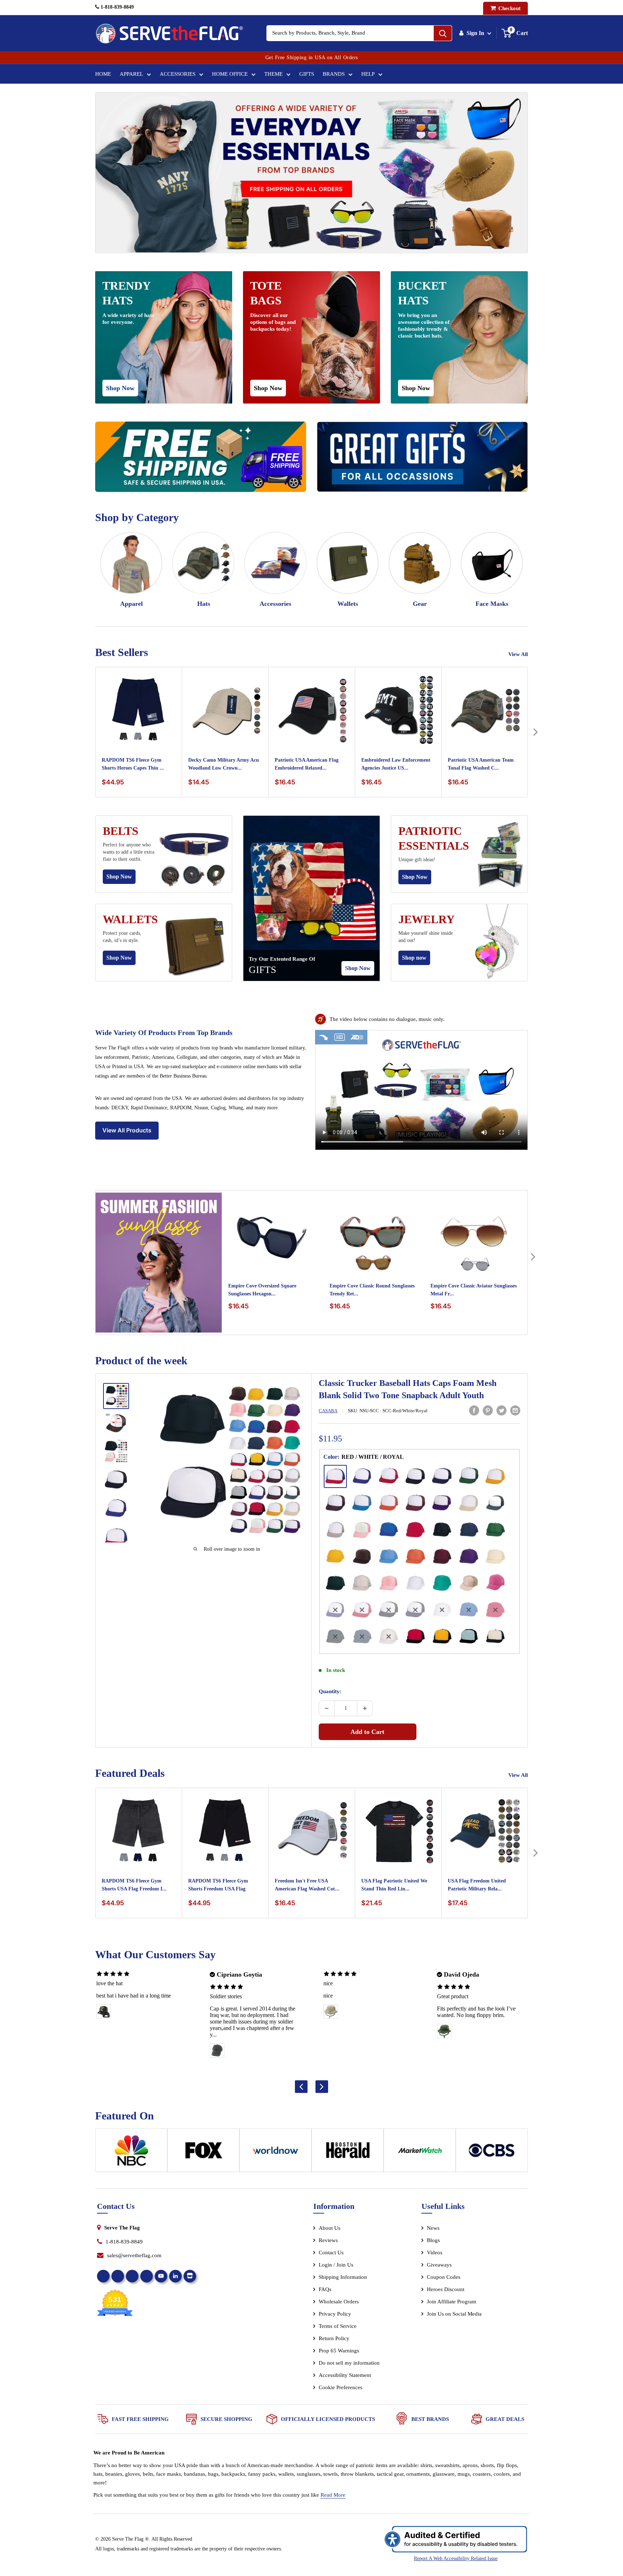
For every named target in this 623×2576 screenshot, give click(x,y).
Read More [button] (333, 2495)
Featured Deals (130, 1773)
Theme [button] (273, 74)
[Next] (535, 732)
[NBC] (131, 2153)
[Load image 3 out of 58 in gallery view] (116, 1451)
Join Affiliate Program (461, 2303)
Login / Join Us (336, 2265)
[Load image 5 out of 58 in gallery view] (116, 1509)
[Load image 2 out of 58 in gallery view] (116, 1423)
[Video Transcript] (340, 1037)
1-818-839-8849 (116, 7)
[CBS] (492, 2153)
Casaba (328, 1411)
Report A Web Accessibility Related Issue (456, 2559)
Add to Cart (367, 1732)
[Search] (443, 33)
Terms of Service (338, 2326)
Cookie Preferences (341, 2387)
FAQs (325, 2289)
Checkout (509, 8)
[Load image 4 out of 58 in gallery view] (116, 1480)
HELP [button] (368, 74)
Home (103, 74)
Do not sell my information (349, 2363)
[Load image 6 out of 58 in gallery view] (116, 1537)
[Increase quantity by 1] (365, 1708)
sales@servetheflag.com (134, 2255)
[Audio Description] (357, 1037)
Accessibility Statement (345, 2375)
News (433, 2228)
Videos (435, 2253)
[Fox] (203, 2153)
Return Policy (334, 2338)
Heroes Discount (446, 2289)
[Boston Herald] (348, 2153)
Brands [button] (334, 74)
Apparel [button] (131, 74)
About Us (330, 2228)
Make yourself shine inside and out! (426, 937)
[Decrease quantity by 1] (327, 1708)
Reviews (328, 2240)
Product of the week (141, 1360)
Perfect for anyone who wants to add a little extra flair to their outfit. (129, 852)
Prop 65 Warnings (339, 2351)
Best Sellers (122, 652)
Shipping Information (343, 2277)
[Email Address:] (515, 1410)
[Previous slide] (301, 2086)
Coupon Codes (444, 2277)
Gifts (307, 74)
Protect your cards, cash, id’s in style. (122, 937)
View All (519, 654)
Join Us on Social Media (454, 2314)
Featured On (125, 2116)
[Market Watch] (420, 2153)
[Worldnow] (275, 2153)
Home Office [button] (230, 74)
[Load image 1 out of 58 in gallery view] (116, 1396)
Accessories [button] (178, 74)
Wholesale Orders (339, 2302)
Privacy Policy (335, 2314)
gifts (262, 970)
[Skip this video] (323, 1037)
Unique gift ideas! (417, 860)
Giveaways (439, 2265)
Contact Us (331, 2253)
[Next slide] (322, 2086)
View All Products (127, 1130)
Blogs (433, 2240)
